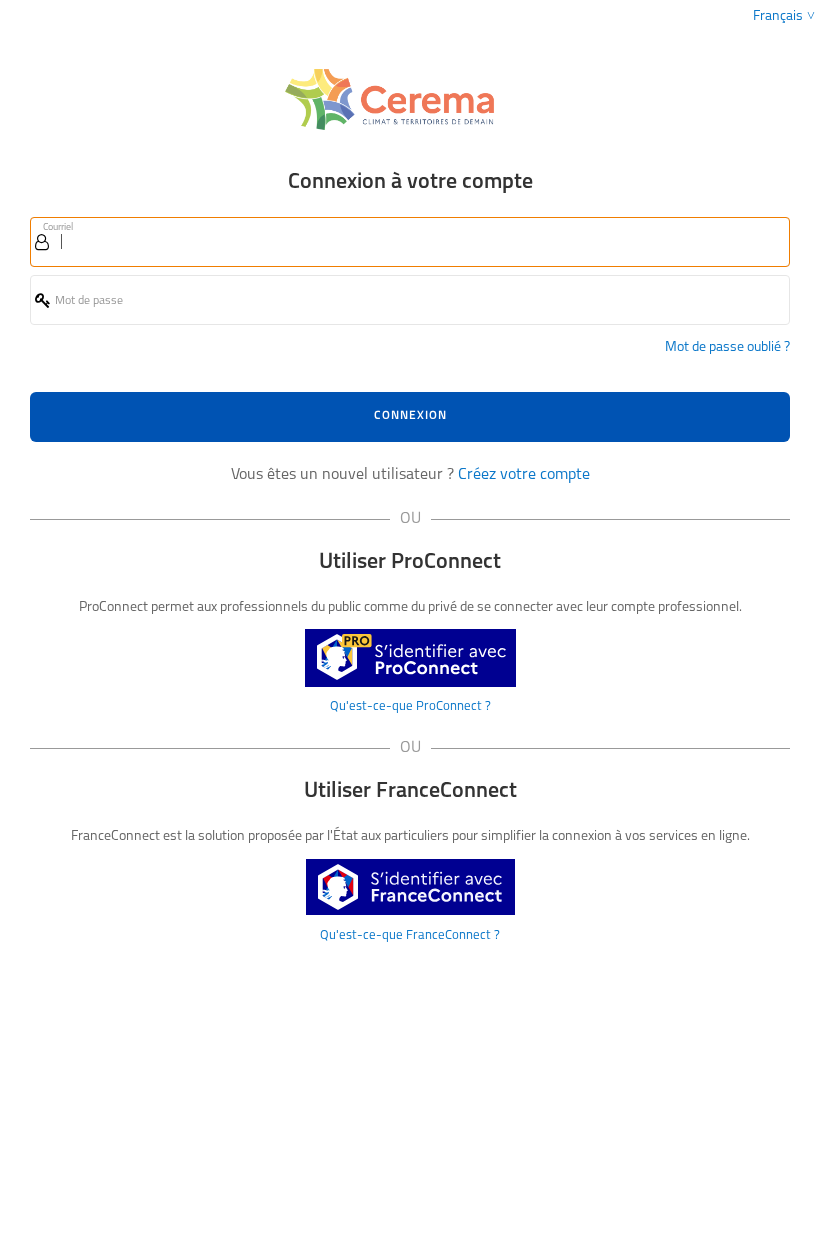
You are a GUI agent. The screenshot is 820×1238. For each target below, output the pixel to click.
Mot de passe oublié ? (727, 347)
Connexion (410, 416)
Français (778, 16)
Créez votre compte (524, 475)
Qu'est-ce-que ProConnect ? (410, 706)
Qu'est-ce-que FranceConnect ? (410, 935)
